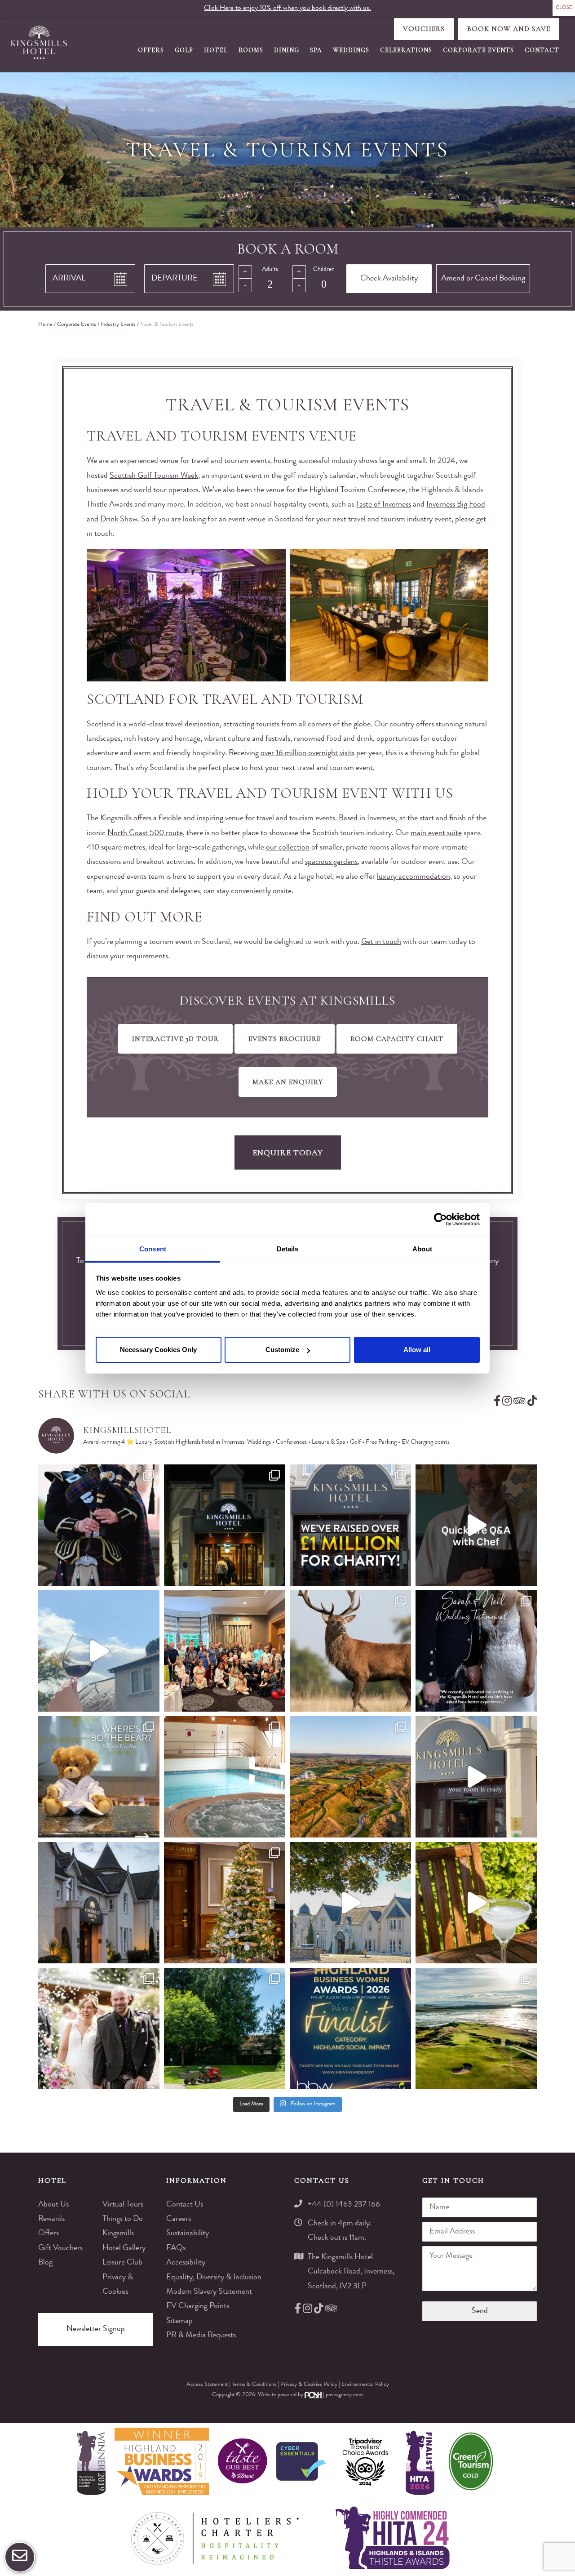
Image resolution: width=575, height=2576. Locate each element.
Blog (45, 2263)
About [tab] (422, 1249)
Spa (316, 50)
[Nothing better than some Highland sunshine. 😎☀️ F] (225, 2029)
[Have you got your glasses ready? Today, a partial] (99, 1651)
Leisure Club (122, 2263)
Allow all (417, 1350)
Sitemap (179, 2321)
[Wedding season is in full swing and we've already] (99, 2029)
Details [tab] (288, 1249)
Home (45, 325)
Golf (184, 50)
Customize (282, 1350)
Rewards (51, 2219)
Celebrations (406, 50)
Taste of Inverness (383, 505)
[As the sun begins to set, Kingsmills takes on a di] (99, 1903)
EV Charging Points (198, 2306)
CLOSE (564, 8)
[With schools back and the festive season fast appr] (225, 1525)
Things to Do (123, 2219)
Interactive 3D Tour (175, 1039)
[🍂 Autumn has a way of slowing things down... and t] (350, 1651)
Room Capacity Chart (397, 1039)
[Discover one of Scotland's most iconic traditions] (99, 1525)
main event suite (436, 833)
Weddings (351, 50)
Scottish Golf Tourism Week (154, 476)
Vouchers (424, 29)
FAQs (176, 2248)
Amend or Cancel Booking (483, 279)
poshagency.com (344, 2395)
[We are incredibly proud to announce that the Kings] (350, 2029)
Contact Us (185, 2205)
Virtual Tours (123, 2205)
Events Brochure (285, 1039)
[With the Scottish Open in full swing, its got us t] (476, 2029)
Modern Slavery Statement (209, 2292)
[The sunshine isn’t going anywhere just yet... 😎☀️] (350, 1903)
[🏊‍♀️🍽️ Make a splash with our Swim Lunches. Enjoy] (225, 1777)
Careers (179, 2219)
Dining (287, 50)
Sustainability (188, 2233)
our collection (288, 848)
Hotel (216, 50)
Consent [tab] (153, 1249)
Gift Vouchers (60, 2248)
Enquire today (288, 1152)
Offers (151, 50)
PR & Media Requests (201, 2336)
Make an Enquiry (288, 1082)
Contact (542, 50)
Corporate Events (478, 50)
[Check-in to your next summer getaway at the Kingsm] (476, 1777)
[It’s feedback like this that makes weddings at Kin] (476, 1651)
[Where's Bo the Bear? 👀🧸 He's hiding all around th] (99, 1777)
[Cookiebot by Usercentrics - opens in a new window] (440, 1219)
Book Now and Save (509, 29)
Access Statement (208, 2385)
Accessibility (186, 2263)
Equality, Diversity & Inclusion (214, 2278)
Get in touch (381, 942)
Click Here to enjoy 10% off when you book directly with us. (287, 9)
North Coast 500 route (145, 833)
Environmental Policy (365, 2385)
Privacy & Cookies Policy (310, 2385)
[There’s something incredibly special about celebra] (225, 1651)
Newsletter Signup (96, 2329)
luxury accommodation (414, 877)
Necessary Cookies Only (158, 1350)
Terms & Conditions (255, 2385)
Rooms (251, 50)
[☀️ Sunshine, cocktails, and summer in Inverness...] (476, 1903)
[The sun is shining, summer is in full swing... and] (225, 1903)
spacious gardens (331, 862)
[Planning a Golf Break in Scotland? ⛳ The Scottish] (350, 1777)
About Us (53, 2205)
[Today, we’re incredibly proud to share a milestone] (350, 1525)
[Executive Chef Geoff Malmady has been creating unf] (476, 1525)
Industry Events (118, 325)
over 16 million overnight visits (307, 753)
